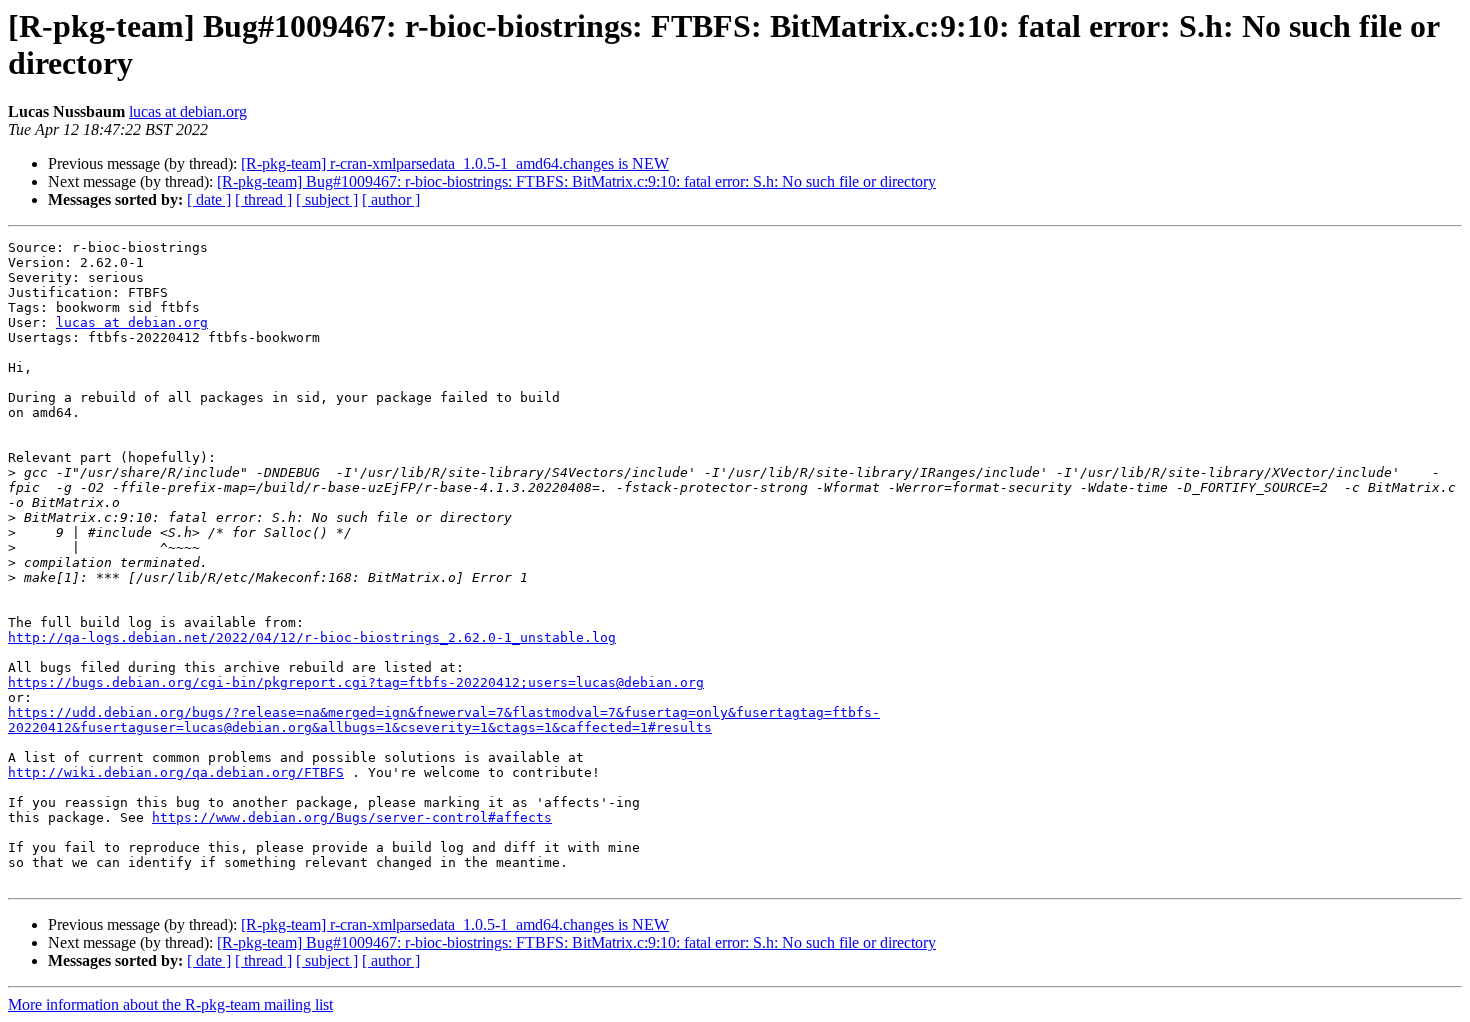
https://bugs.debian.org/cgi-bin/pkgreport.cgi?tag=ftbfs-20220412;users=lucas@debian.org (356, 682)
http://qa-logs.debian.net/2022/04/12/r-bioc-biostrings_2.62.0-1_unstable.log (312, 637)
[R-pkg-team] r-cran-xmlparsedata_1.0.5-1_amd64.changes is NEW (455, 163)
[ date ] (209, 199)
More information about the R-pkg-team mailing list (170, 1004)
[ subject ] (327, 199)
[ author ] (391, 199)
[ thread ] (263, 199)
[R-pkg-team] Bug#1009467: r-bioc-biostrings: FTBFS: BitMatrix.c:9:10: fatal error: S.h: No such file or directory (576, 181)
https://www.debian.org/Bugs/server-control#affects (352, 817)
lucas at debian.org (188, 111)
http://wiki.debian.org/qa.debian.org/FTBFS (176, 772)
